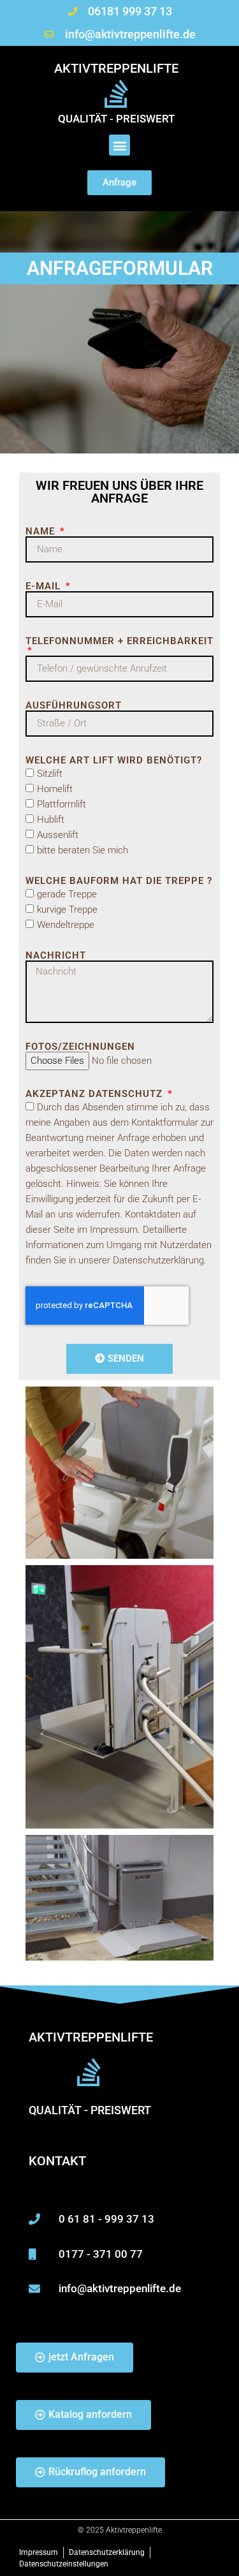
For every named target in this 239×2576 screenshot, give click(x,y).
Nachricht (56, 956)
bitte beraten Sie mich (83, 850)
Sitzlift (50, 774)
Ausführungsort (74, 706)
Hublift (51, 820)
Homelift (55, 789)
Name (42, 532)
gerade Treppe (67, 894)
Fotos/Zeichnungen (80, 1047)
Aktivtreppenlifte (116, 68)
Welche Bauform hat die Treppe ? (119, 881)
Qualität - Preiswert (116, 119)
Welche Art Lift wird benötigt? (114, 761)
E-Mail (45, 586)
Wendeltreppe (66, 925)
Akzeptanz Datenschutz (96, 1094)
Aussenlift (58, 835)
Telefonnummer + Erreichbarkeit (119, 642)
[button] (119, 145)
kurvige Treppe (67, 909)
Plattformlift (62, 804)
